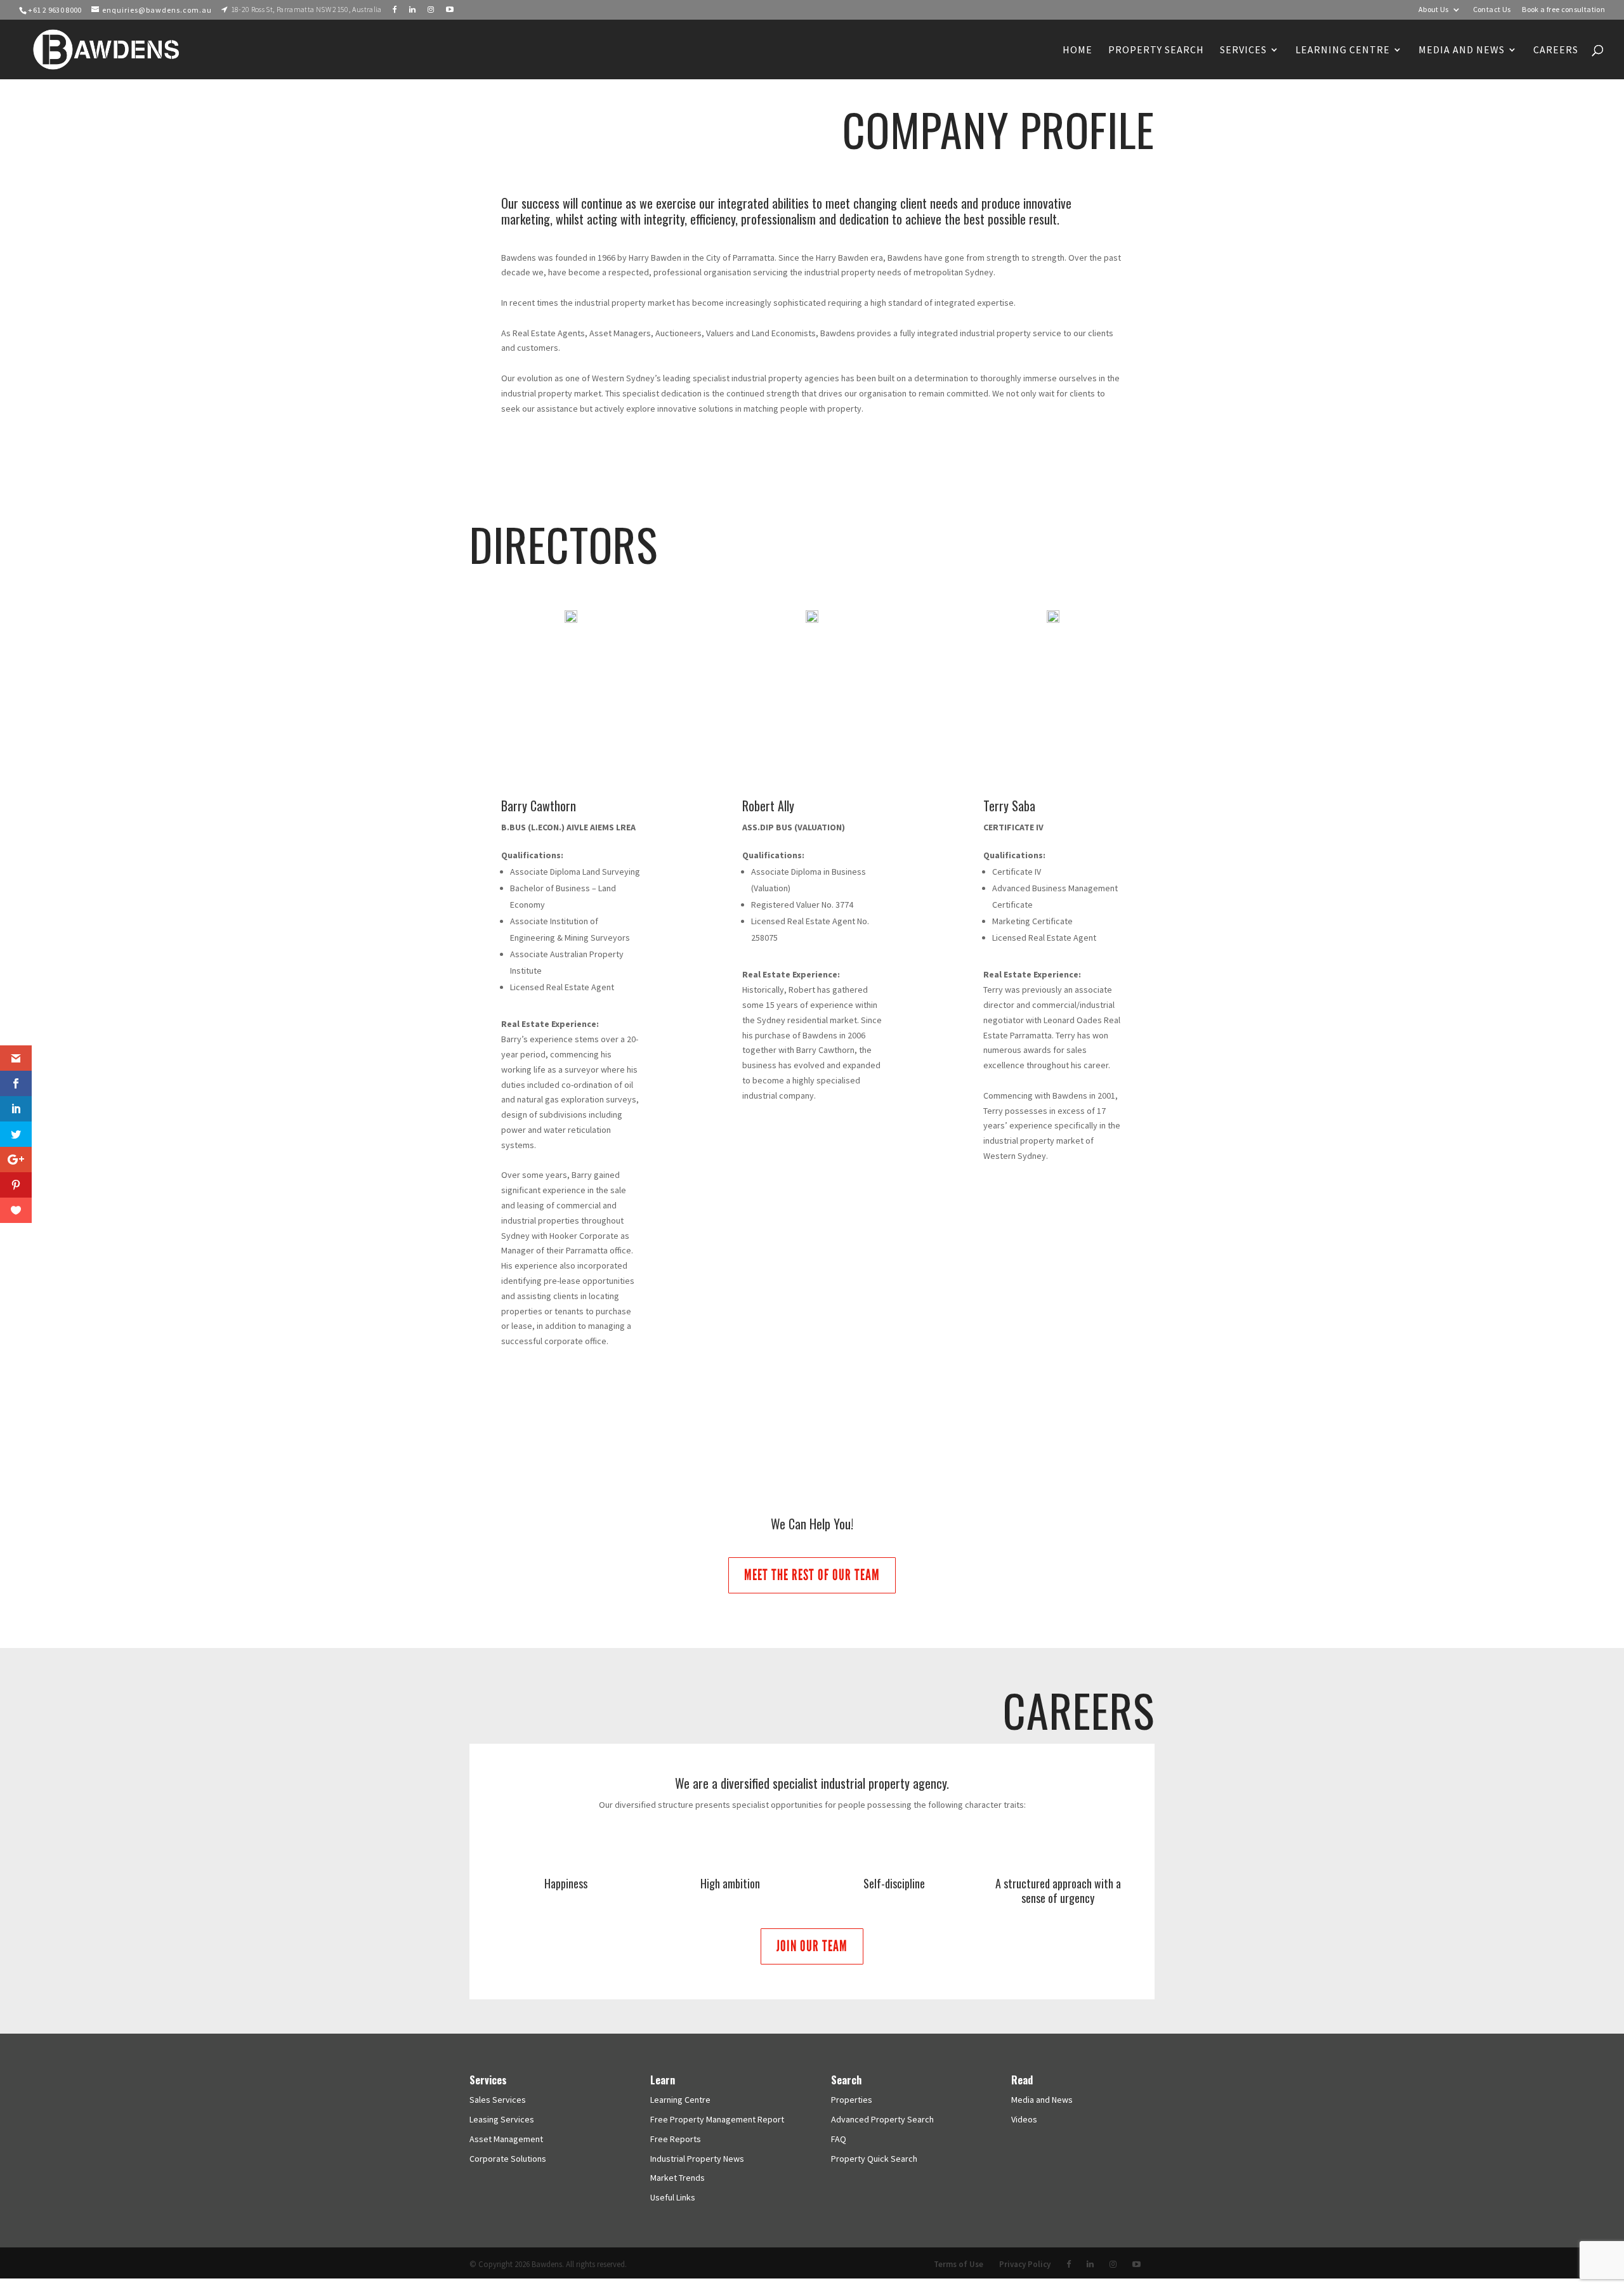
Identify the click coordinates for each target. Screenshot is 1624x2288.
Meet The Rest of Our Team (812, 1575)
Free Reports (676, 2139)
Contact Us (1492, 10)
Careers (1556, 50)
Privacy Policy (1025, 2264)
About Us (1434, 10)
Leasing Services (502, 2119)
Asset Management (506, 2139)
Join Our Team (812, 1946)
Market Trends (678, 2178)
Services (1243, 50)
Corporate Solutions (508, 2159)
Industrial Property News (697, 2159)
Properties (852, 2100)
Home (1077, 50)
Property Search (1156, 50)
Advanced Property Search (882, 2119)
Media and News (1462, 50)
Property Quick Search (874, 2159)
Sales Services (498, 2100)
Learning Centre (680, 2100)
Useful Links (673, 2197)
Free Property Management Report (717, 2119)
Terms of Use (959, 2264)
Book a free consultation (1563, 10)
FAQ (839, 2139)
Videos (1024, 2119)
